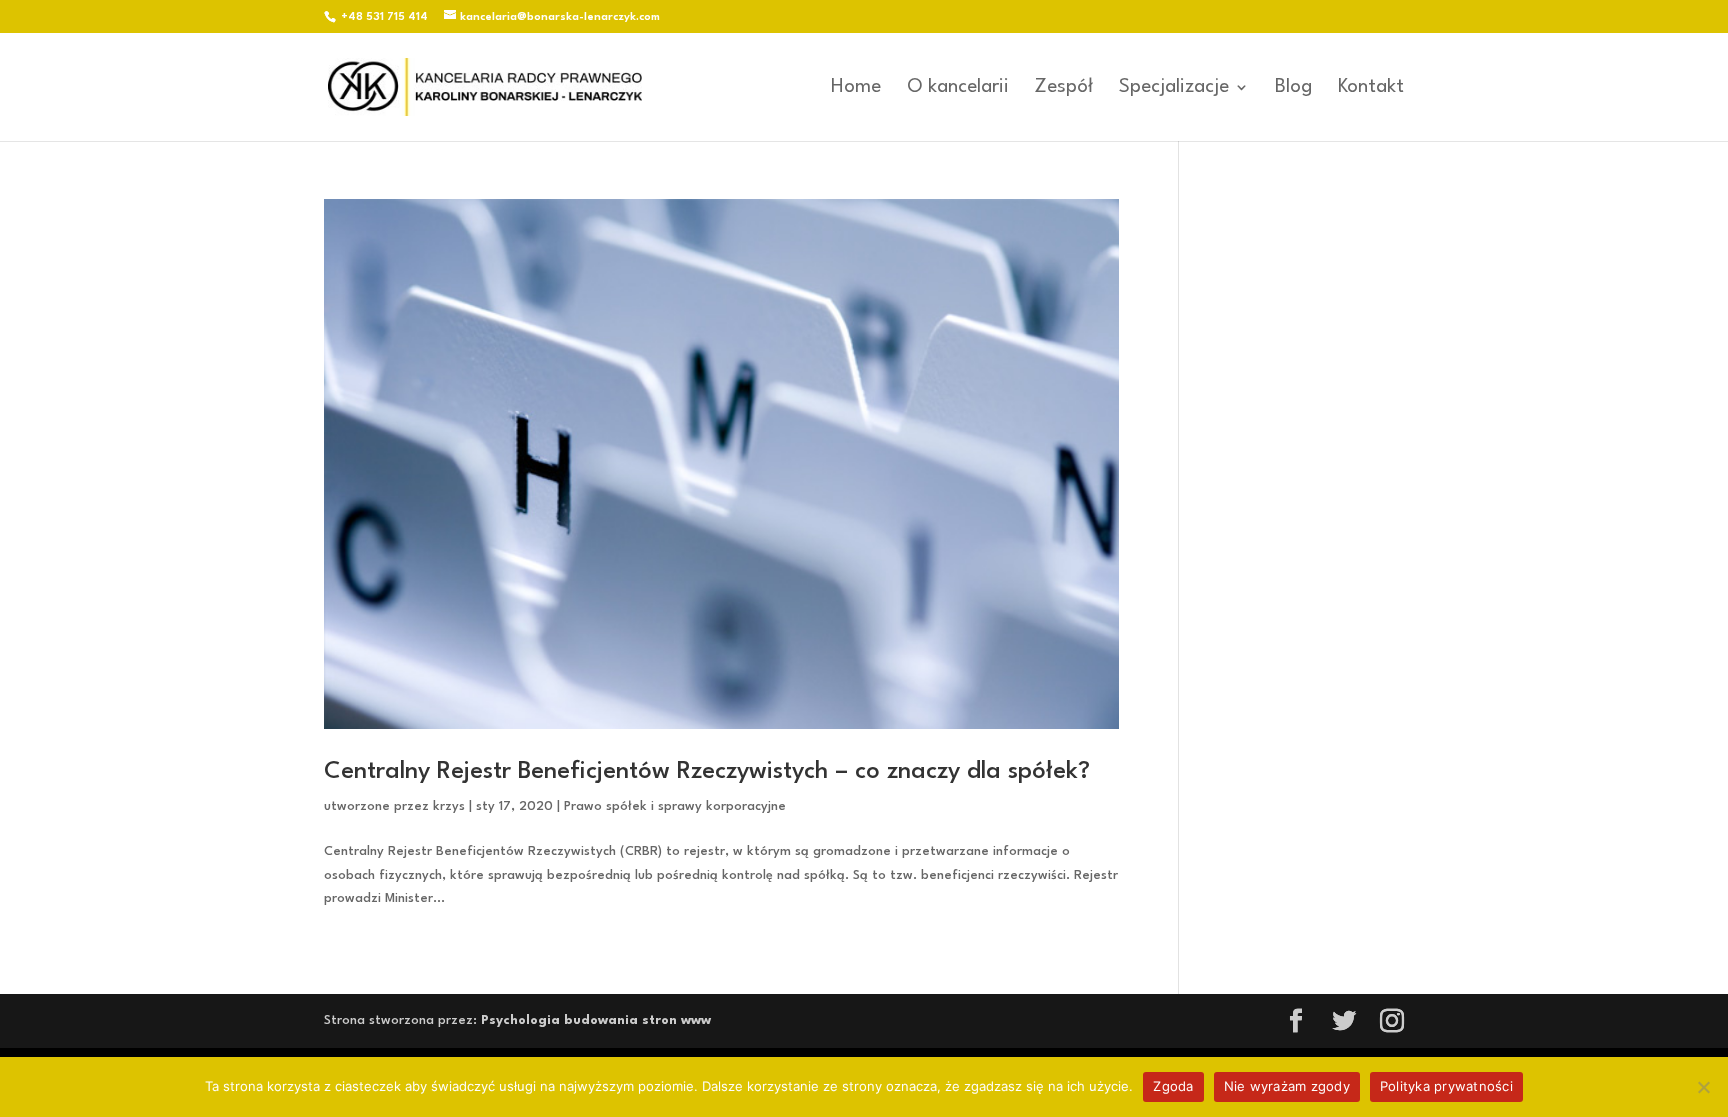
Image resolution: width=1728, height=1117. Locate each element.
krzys (449, 806)
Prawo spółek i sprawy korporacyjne (675, 806)
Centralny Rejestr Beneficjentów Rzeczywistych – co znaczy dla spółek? (707, 772)
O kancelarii (958, 88)
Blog (1293, 88)
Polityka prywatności (1446, 1086)
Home (856, 88)
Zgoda (1173, 1086)
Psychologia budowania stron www (596, 1020)
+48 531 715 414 (384, 17)
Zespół (1064, 88)
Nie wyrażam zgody (1287, 1086)
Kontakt (1371, 88)
